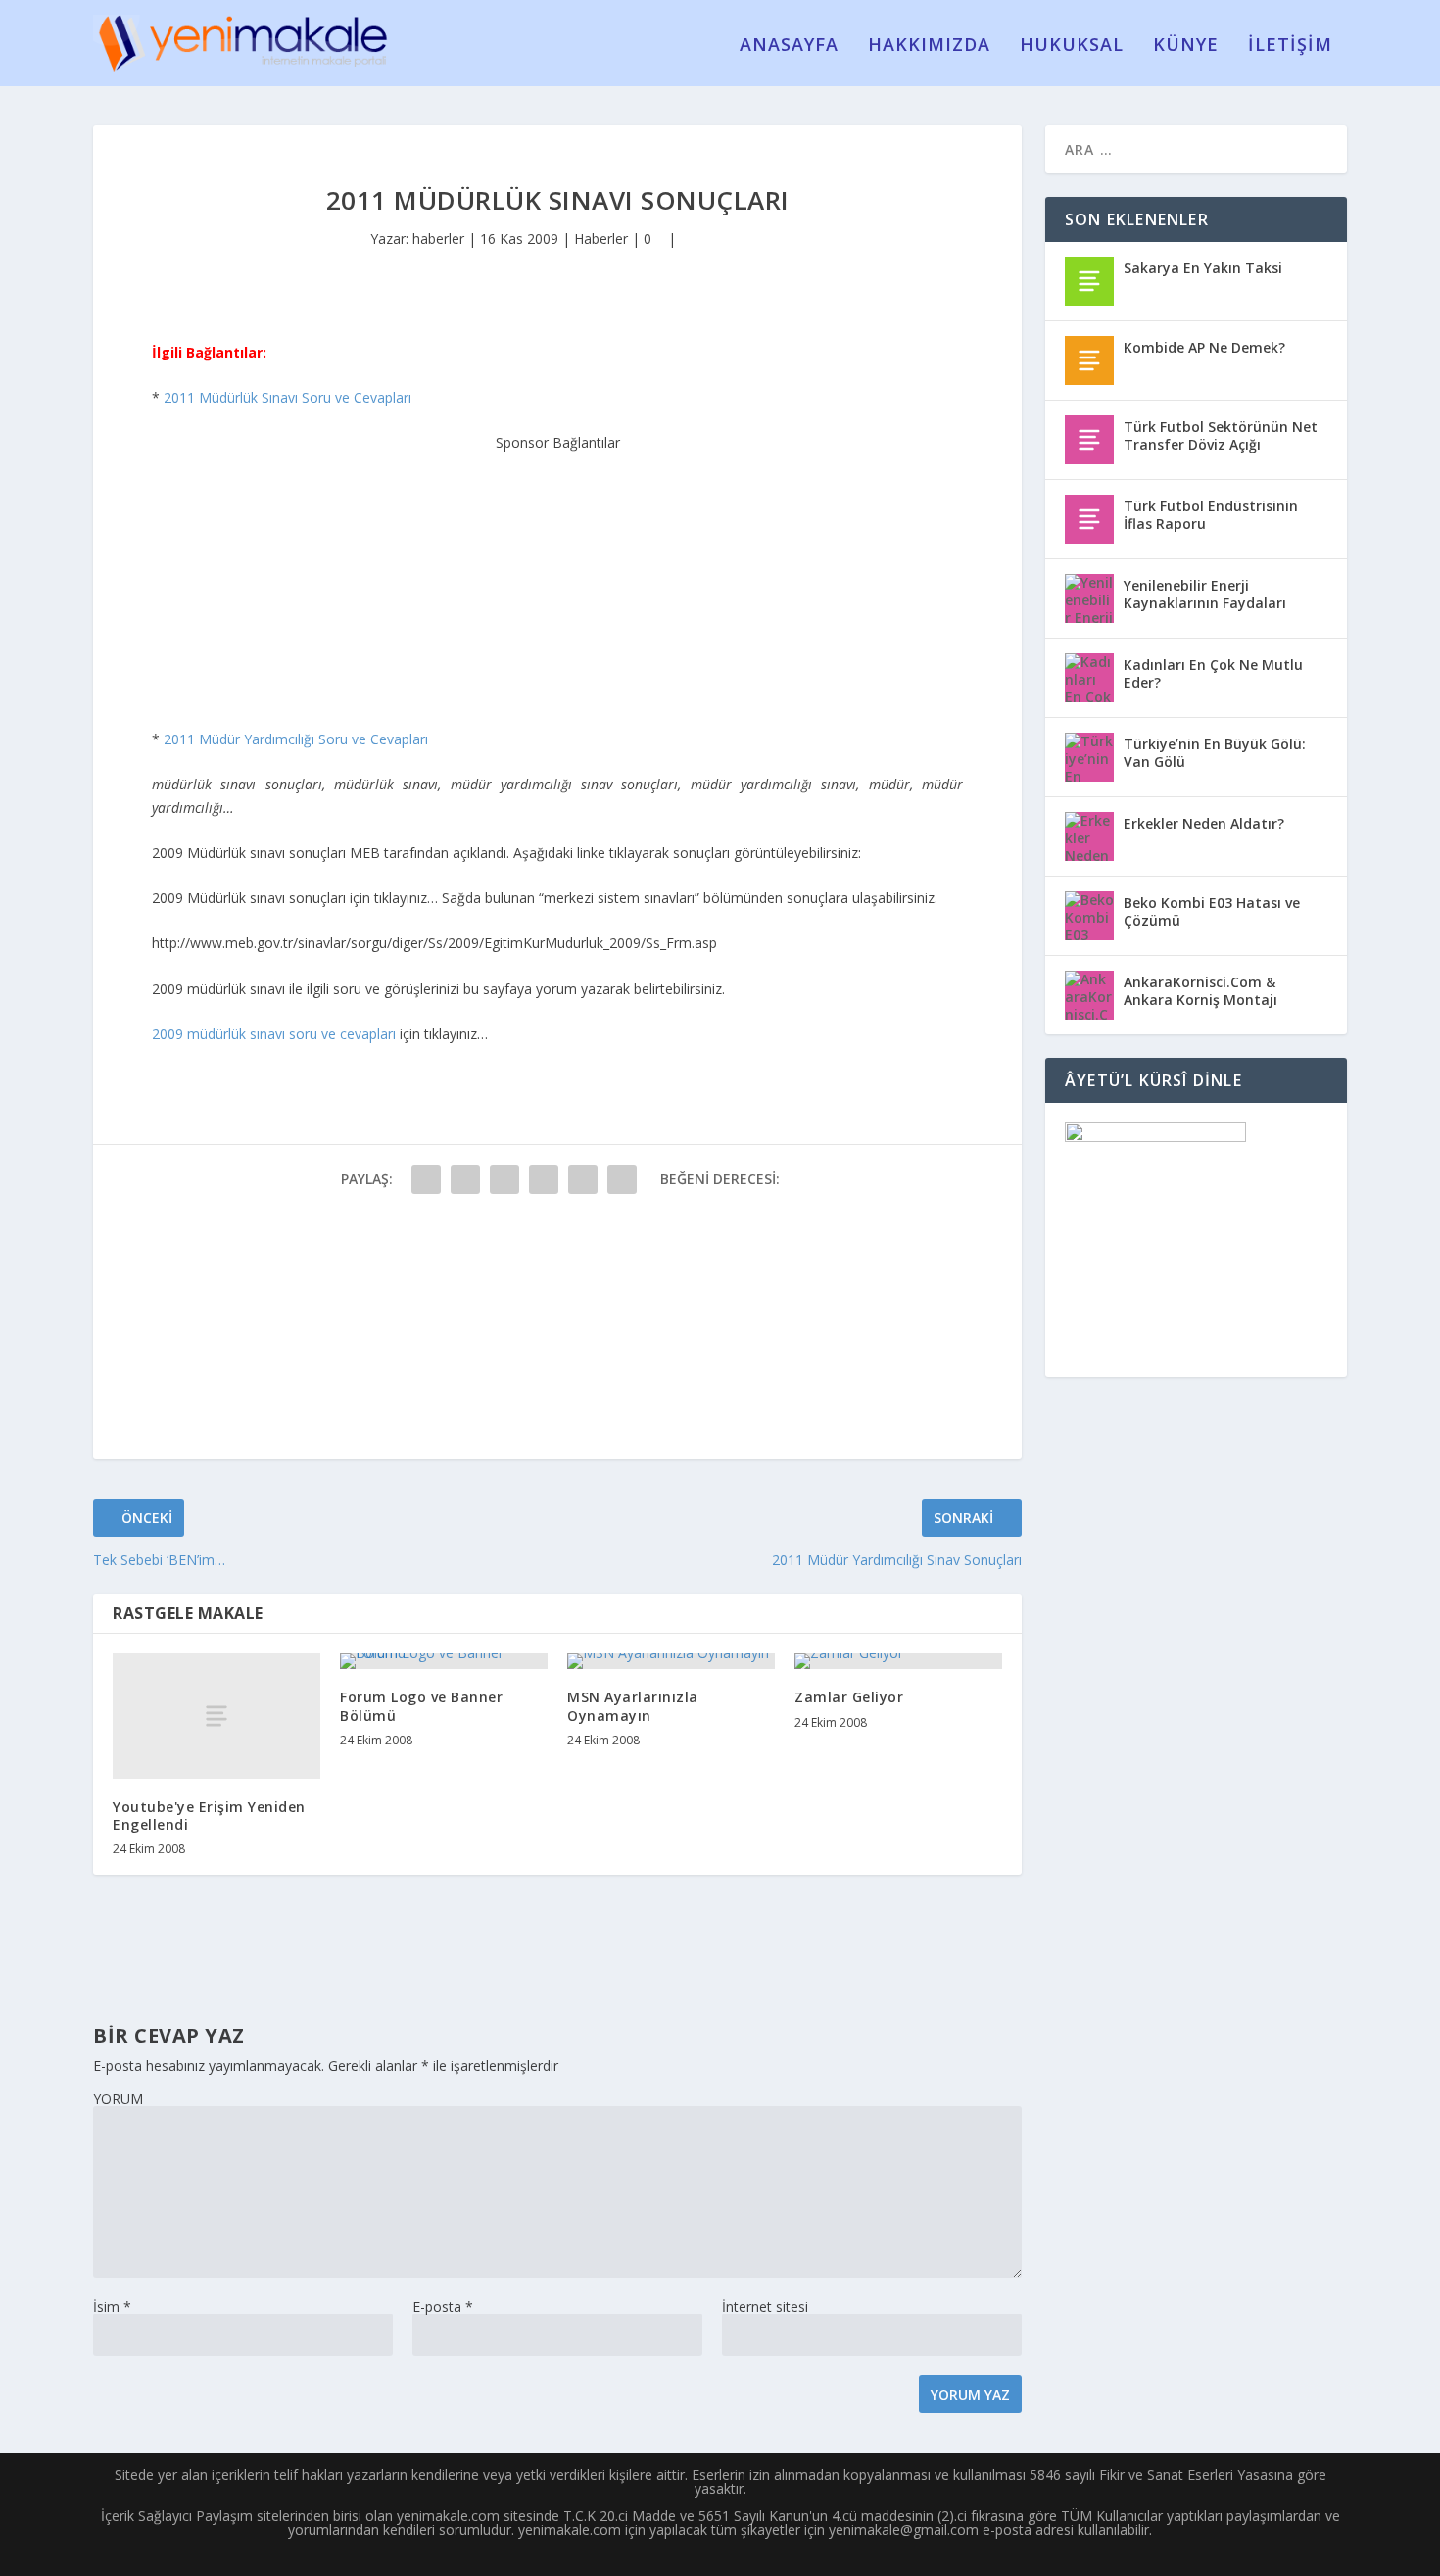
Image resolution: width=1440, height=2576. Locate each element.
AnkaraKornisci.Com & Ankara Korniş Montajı (1200, 991)
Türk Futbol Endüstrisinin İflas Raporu (1211, 515)
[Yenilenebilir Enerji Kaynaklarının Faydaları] (1089, 598)
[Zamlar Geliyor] (898, 1661)
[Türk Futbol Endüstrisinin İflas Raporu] (1089, 519)
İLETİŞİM (1290, 46)
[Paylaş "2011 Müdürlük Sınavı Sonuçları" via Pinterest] (583, 1179)
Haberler (601, 239)
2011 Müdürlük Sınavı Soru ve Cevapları (288, 397)
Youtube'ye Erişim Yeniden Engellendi (209, 1815)
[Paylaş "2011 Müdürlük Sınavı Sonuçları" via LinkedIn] (622, 1179)
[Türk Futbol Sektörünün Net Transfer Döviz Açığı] (1089, 440)
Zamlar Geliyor (849, 1697)
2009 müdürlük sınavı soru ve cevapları (274, 1034)
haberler (438, 239)
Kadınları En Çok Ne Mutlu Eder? (1213, 673)
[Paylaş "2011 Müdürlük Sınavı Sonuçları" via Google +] (504, 1179)
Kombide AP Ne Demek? (1204, 347)
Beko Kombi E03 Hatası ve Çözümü (1212, 911)
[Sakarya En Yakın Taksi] (1089, 281)
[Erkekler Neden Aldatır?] (1089, 836)
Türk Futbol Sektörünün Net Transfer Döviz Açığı (1221, 435)
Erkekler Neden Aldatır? (1204, 823)
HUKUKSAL (1072, 46)
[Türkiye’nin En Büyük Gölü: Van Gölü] (1089, 757)
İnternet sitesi (765, 2306)
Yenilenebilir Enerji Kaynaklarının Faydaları (1205, 594)
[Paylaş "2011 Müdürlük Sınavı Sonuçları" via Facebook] (426, 1179)
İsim (112, 2306)
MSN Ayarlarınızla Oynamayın (633, 1706)
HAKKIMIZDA (929, 46)
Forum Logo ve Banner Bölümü (421, 1706)
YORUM (118, 2099)
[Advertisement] (557, 577)
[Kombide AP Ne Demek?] (1089, 360)
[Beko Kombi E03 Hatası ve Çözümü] (1089, 916)
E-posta (443, 2306)
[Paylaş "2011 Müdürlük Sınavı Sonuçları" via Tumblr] (544, 1179)
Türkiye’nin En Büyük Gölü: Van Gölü (1215, 753)
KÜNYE (1186, 46)
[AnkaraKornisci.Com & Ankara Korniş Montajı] (1089, 995)
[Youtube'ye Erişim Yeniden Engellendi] (216, 1716)
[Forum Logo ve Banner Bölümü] (444, 1661)
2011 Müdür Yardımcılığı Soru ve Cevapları (296, 739)
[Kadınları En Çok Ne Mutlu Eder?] (1089, 678)
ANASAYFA (789, 46)
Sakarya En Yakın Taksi (1203, 268)
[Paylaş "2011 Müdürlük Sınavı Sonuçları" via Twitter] (465, 1179)
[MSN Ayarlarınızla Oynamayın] (671, 1661)
